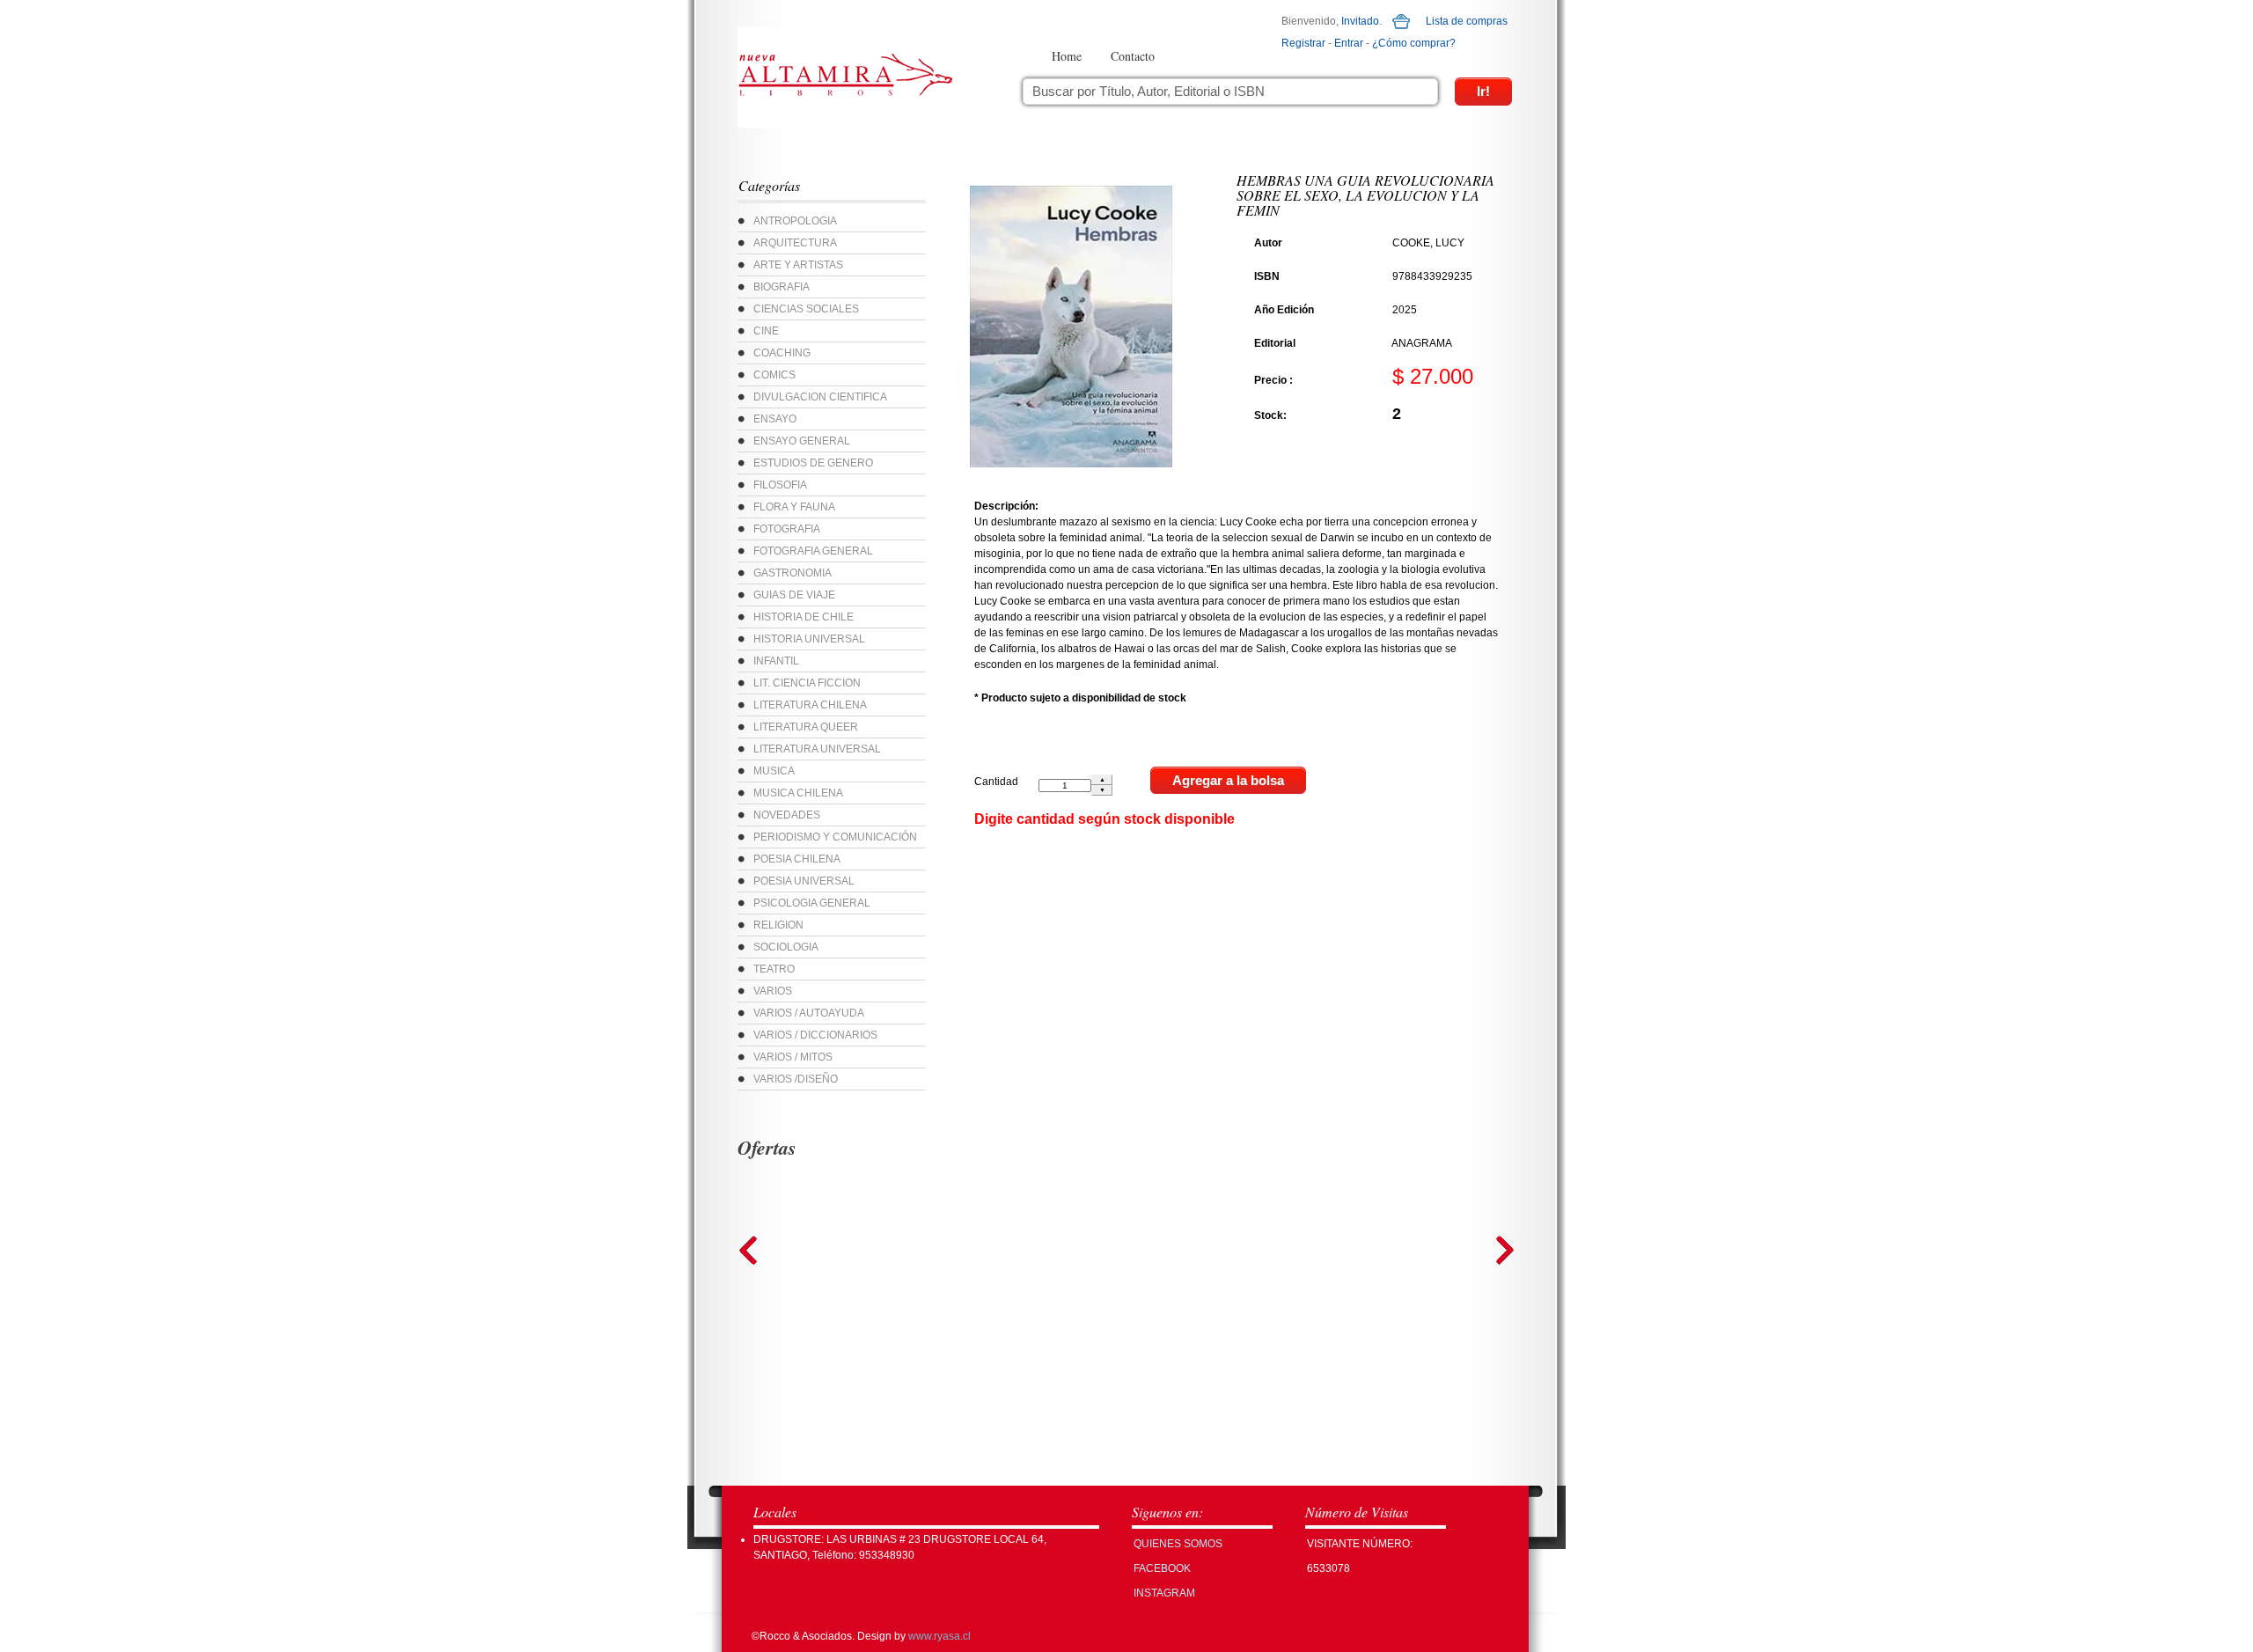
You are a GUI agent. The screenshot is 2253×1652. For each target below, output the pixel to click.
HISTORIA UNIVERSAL (809, 639)
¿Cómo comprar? (1414, 43)
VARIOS (773, 991)
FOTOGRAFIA (787, 529)
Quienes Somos (1178, 1544)
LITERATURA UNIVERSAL (817, 749)
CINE (766, 331)
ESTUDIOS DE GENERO (813, 463)
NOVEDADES (787, 815)
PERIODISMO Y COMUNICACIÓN (835, 837)
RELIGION (778, 925)
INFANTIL (776, 661)
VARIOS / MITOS (793, 1057)
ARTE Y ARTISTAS (798, 265)
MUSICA (774, 771)
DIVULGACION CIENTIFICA (820, 397)
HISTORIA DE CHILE (804, 617)
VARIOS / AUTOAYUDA (809, 1013)
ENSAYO (775, 419)
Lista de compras (1467, 21)
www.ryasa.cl (939, 1636)
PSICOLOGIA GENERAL (812, 903)
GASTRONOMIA (793, 573)
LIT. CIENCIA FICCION (807, 683)
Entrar (1349, 43)
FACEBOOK (1162, 1568)
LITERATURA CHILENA (810, 705)
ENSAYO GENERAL (802, 441)
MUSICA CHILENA (798, 793)
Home (1067, 56)
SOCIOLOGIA (786, 947)
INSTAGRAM (1164, 1593)
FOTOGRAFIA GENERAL (813, 551)
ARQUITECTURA (795, 243)
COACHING (782, 353)
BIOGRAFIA (782, 287)
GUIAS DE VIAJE (794, 595)
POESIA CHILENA (797, 859)
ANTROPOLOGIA (795, 221)
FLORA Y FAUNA (794, 507)
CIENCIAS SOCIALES (806, 309)
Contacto (1133, 56)
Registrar (1303, 43)
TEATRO (774, 969)
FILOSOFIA (780, 485)
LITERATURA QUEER (806, 727)
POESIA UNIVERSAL (804, 881)
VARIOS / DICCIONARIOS (815, 1035)
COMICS (774, 375)
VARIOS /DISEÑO (796, 1079)
